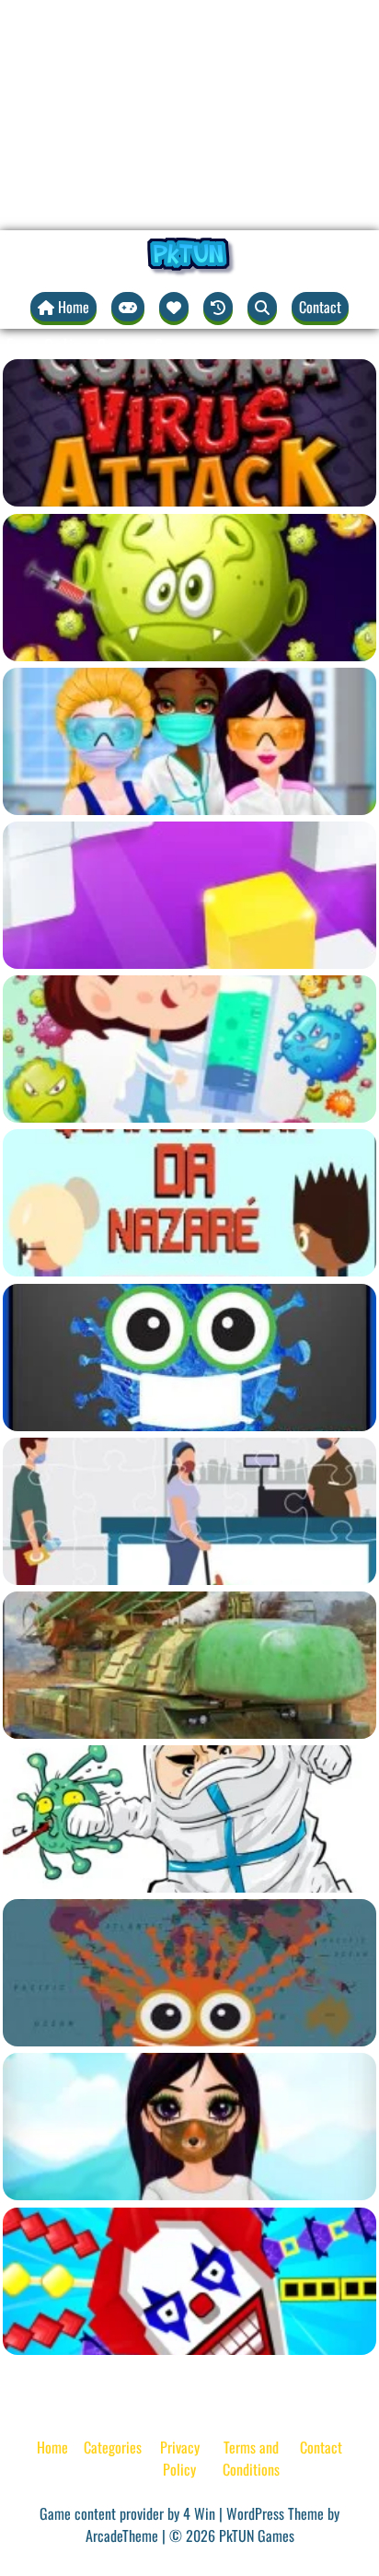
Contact (320, 307)
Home (52, 2447)
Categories (113, 2447)
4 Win (199, 2513)
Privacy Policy (180, 2458)
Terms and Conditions (251, 2458)
